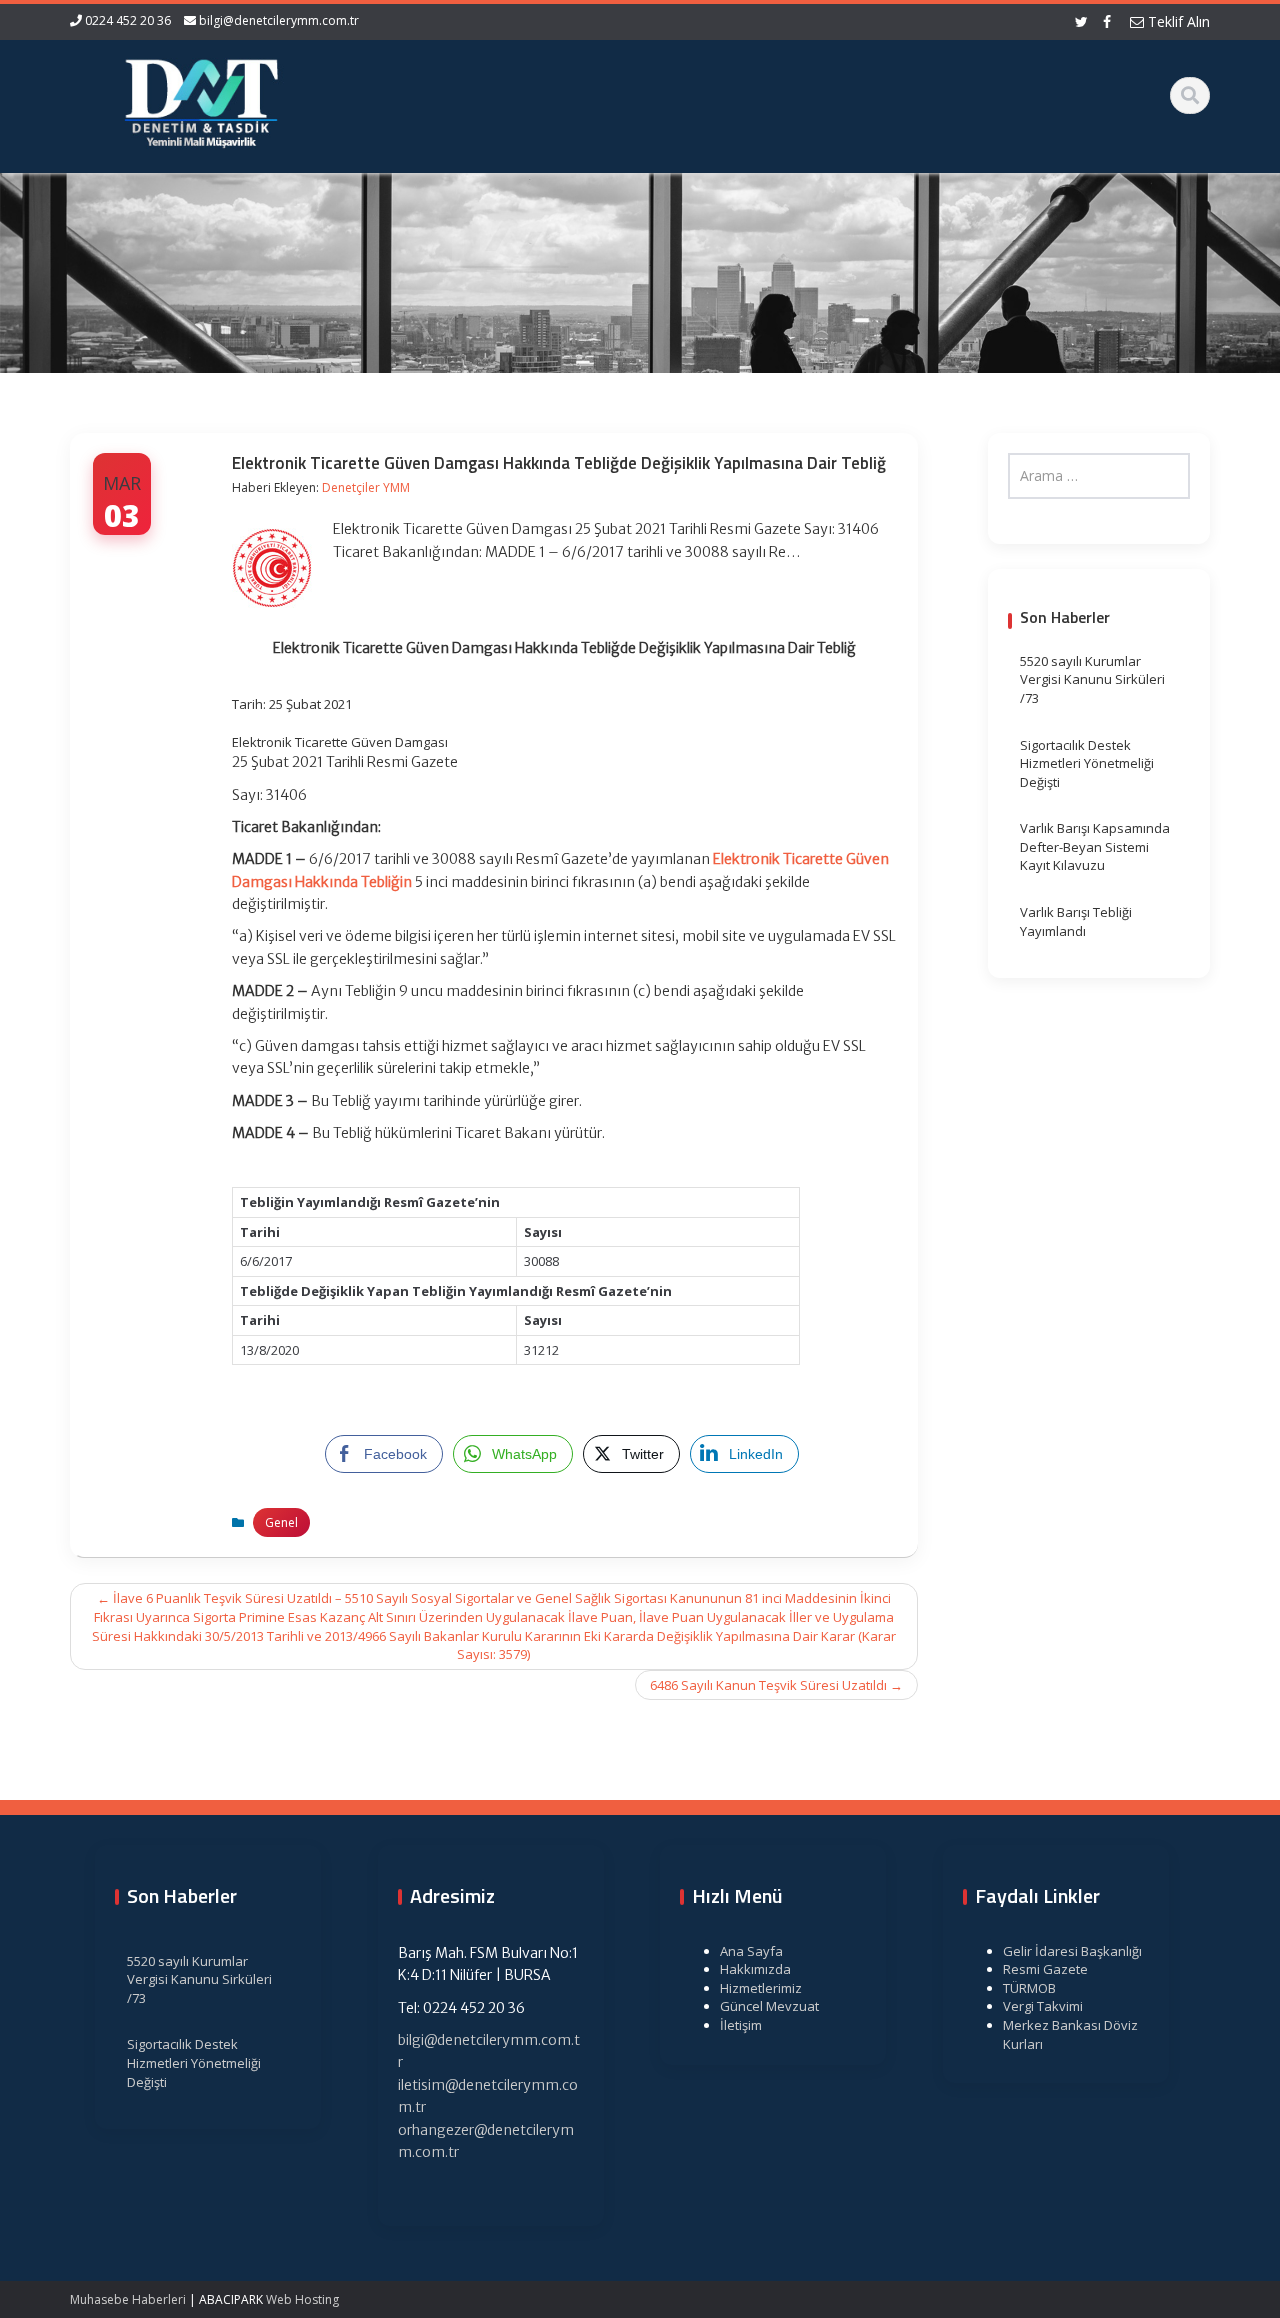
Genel (281, 1522)
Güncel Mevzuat (769, 2006)
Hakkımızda (755, 1969)
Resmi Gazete (1045, 1969)
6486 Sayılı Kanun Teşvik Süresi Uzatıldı (776, 1685)
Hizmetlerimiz (761, 1988)
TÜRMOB (1029, 1988)
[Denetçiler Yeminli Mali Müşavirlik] (201, 100)
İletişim (741, 2025)
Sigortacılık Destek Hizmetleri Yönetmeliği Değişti (1087, 763)
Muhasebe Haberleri (128, 2299)
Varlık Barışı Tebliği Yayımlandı (1076, 921)
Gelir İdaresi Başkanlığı (1072, 1951)
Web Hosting (302, 2299)
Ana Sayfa (751, 1951)
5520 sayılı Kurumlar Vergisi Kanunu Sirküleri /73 (1092, 679)
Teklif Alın (1177, 21)
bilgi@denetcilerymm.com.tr (279, 20)
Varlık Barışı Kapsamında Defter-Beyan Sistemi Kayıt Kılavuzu (1095, 846)
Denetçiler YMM (366, 487)
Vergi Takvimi (1043, 2006)
